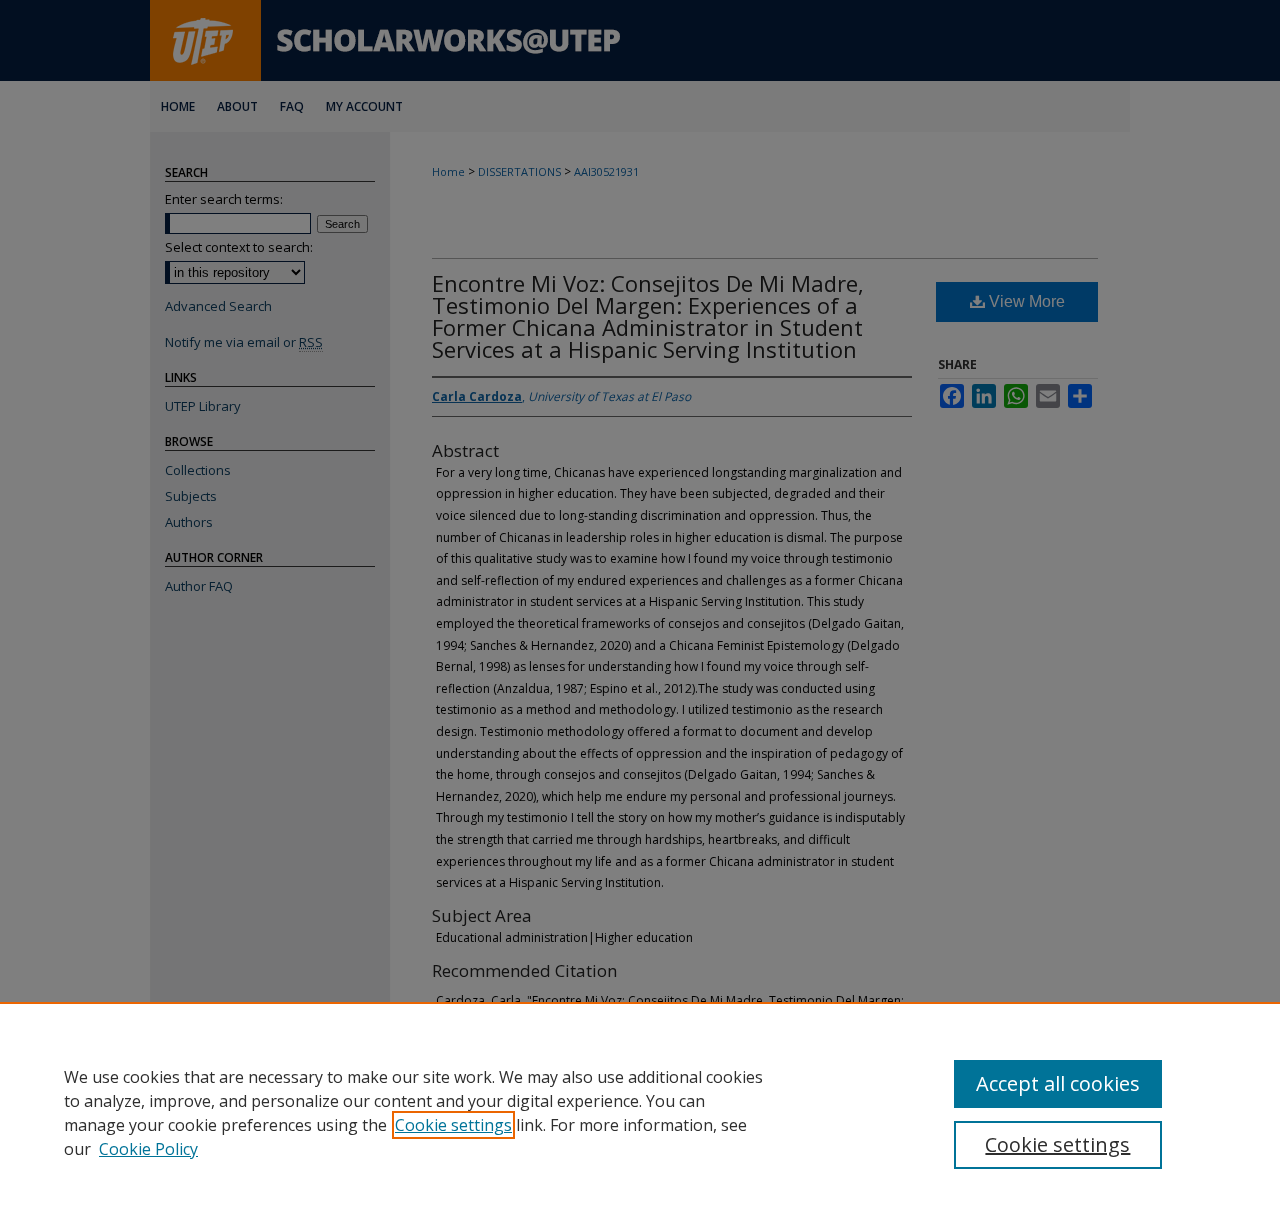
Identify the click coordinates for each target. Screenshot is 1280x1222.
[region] (640, 1112)
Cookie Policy (148, 1149)
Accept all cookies (1058, 1083)
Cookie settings (453, 1125)
